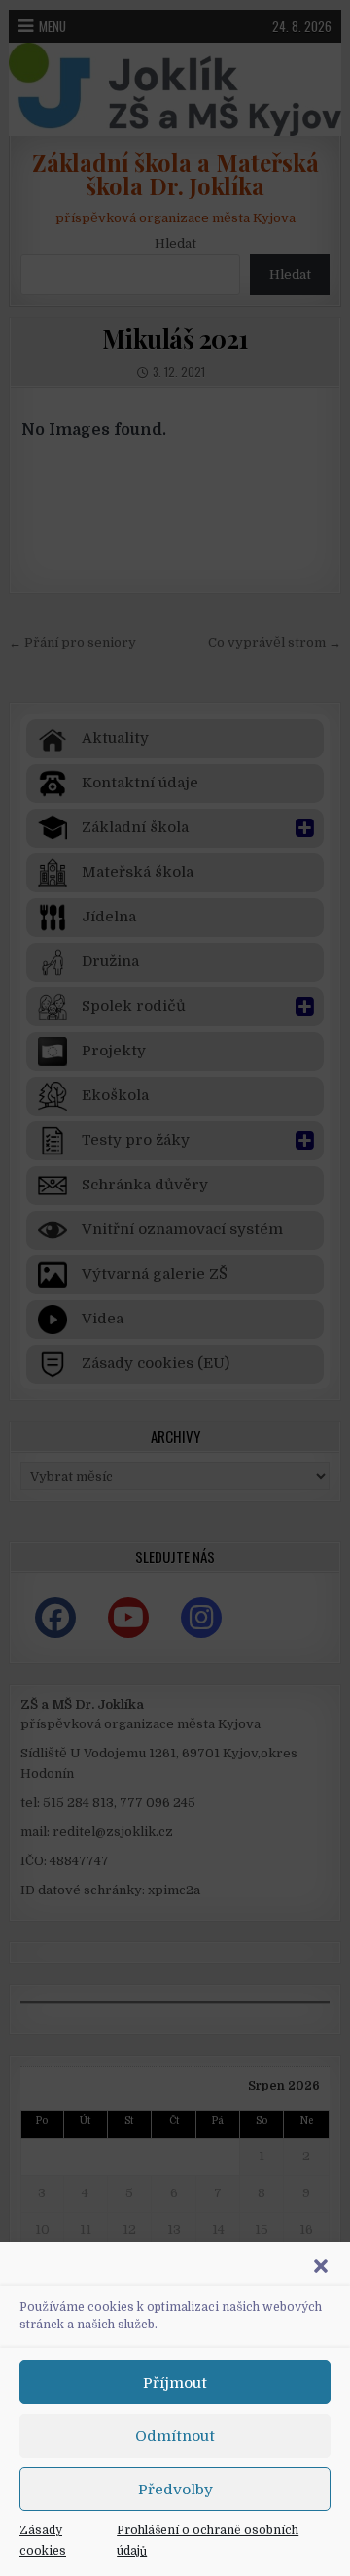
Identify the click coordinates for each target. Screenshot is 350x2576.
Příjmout (175, 2383)
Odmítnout (175, 2436)
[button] (321, 2266)
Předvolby (175, 2490)
